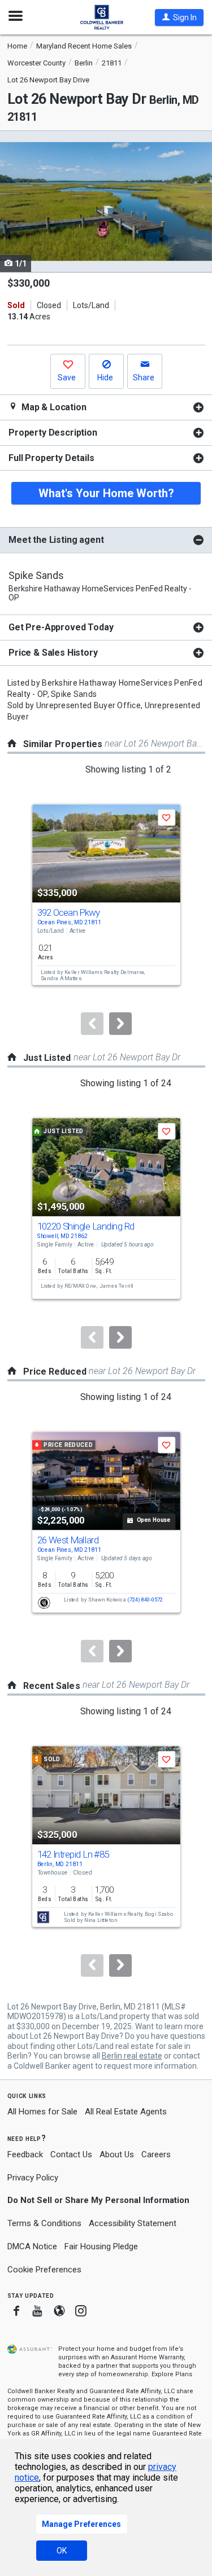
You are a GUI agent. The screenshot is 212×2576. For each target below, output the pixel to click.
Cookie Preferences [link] (44, 2270)
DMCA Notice (32, 2246)
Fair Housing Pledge (101, 2246)
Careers (156, 2154)
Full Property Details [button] (51, 458)
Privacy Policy (33, 2178)
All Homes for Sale (42, 2112)
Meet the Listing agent (56, 540)
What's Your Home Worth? (106, 493)
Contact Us (71, 2154)
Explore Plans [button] (172, 2374)
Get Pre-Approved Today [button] (61, 627)
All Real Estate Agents (126, 2112)
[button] (179, 17)
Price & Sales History (53, 653)
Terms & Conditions (44, 2223)
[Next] (120, 1024)
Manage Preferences (81, 2524)
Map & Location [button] (53, 407)
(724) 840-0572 (145, 1600)
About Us (117, 2154)
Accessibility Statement (133, 2223)
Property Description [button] (53, 433)
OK (62, 2551)
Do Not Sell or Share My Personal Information (98, 2200)
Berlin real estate (132, 2056)
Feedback (25, 2155)
